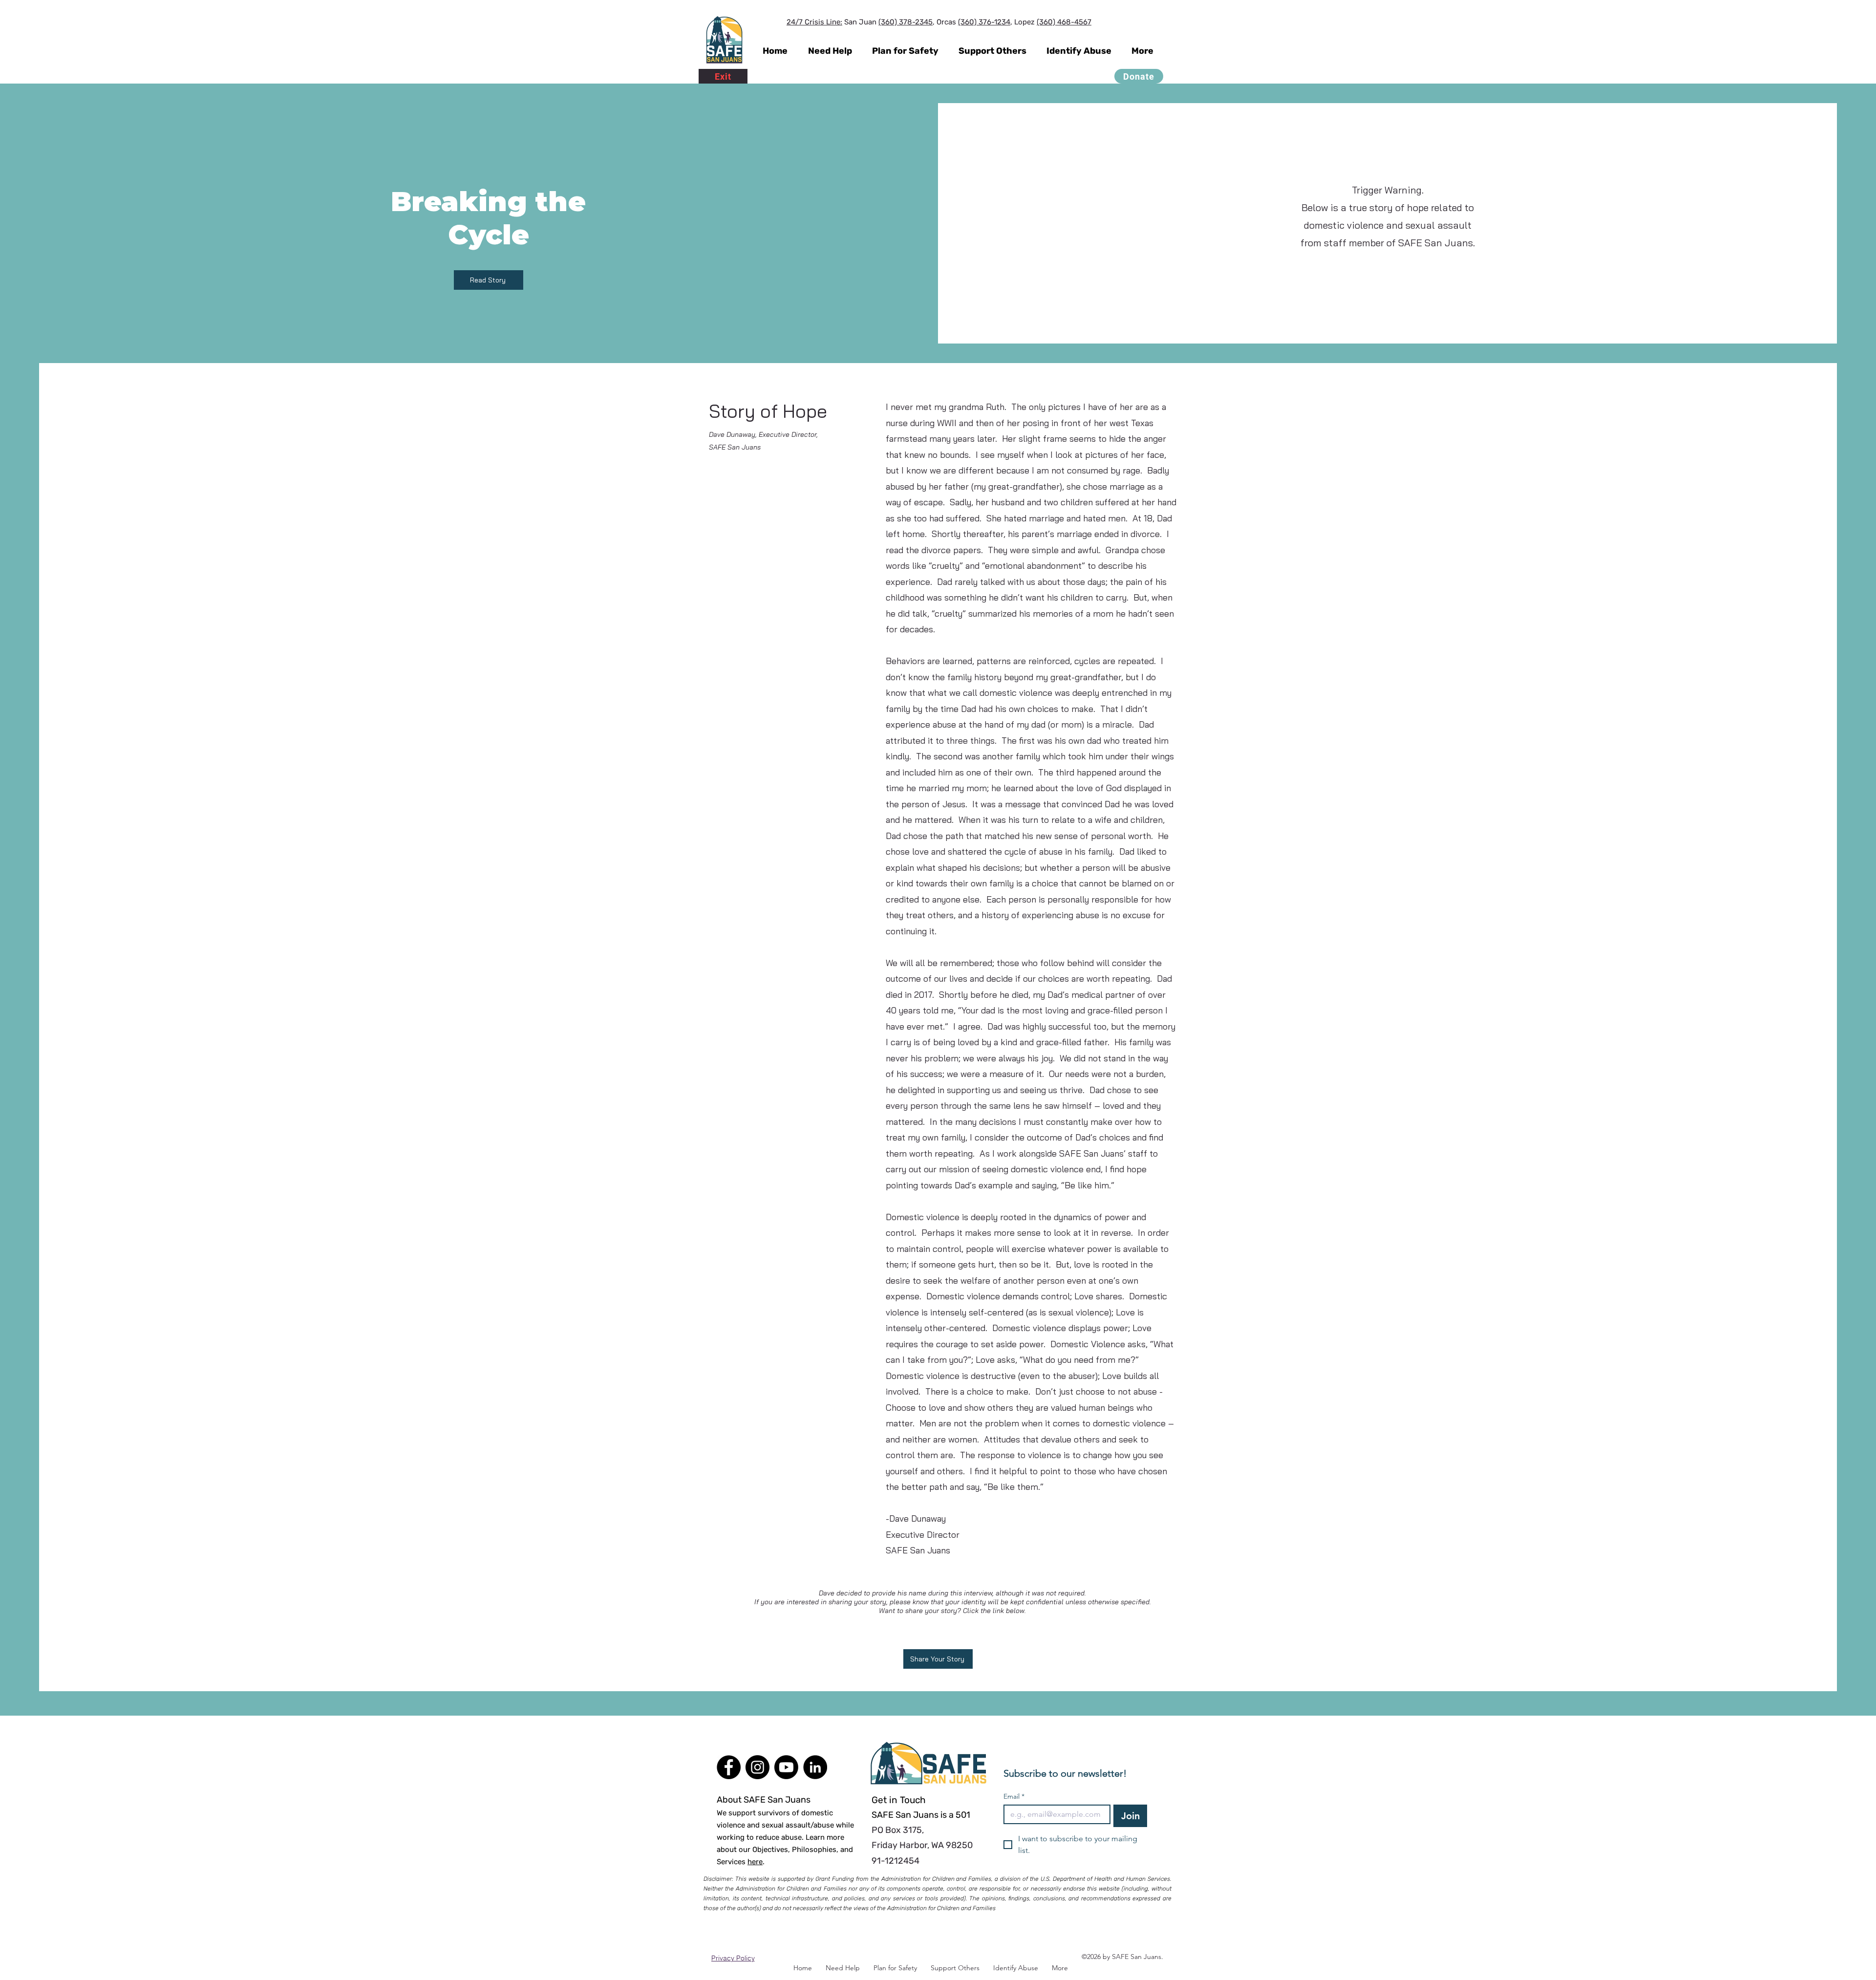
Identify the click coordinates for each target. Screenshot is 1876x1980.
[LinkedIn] (815, 1767)
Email (1014, 1797)
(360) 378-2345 (906, 22)
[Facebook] (729, 1767)
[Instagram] (757, 1767)
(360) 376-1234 (984, 22)
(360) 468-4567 (1064, 22)
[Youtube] (786, 1767)
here (755, 1862)
